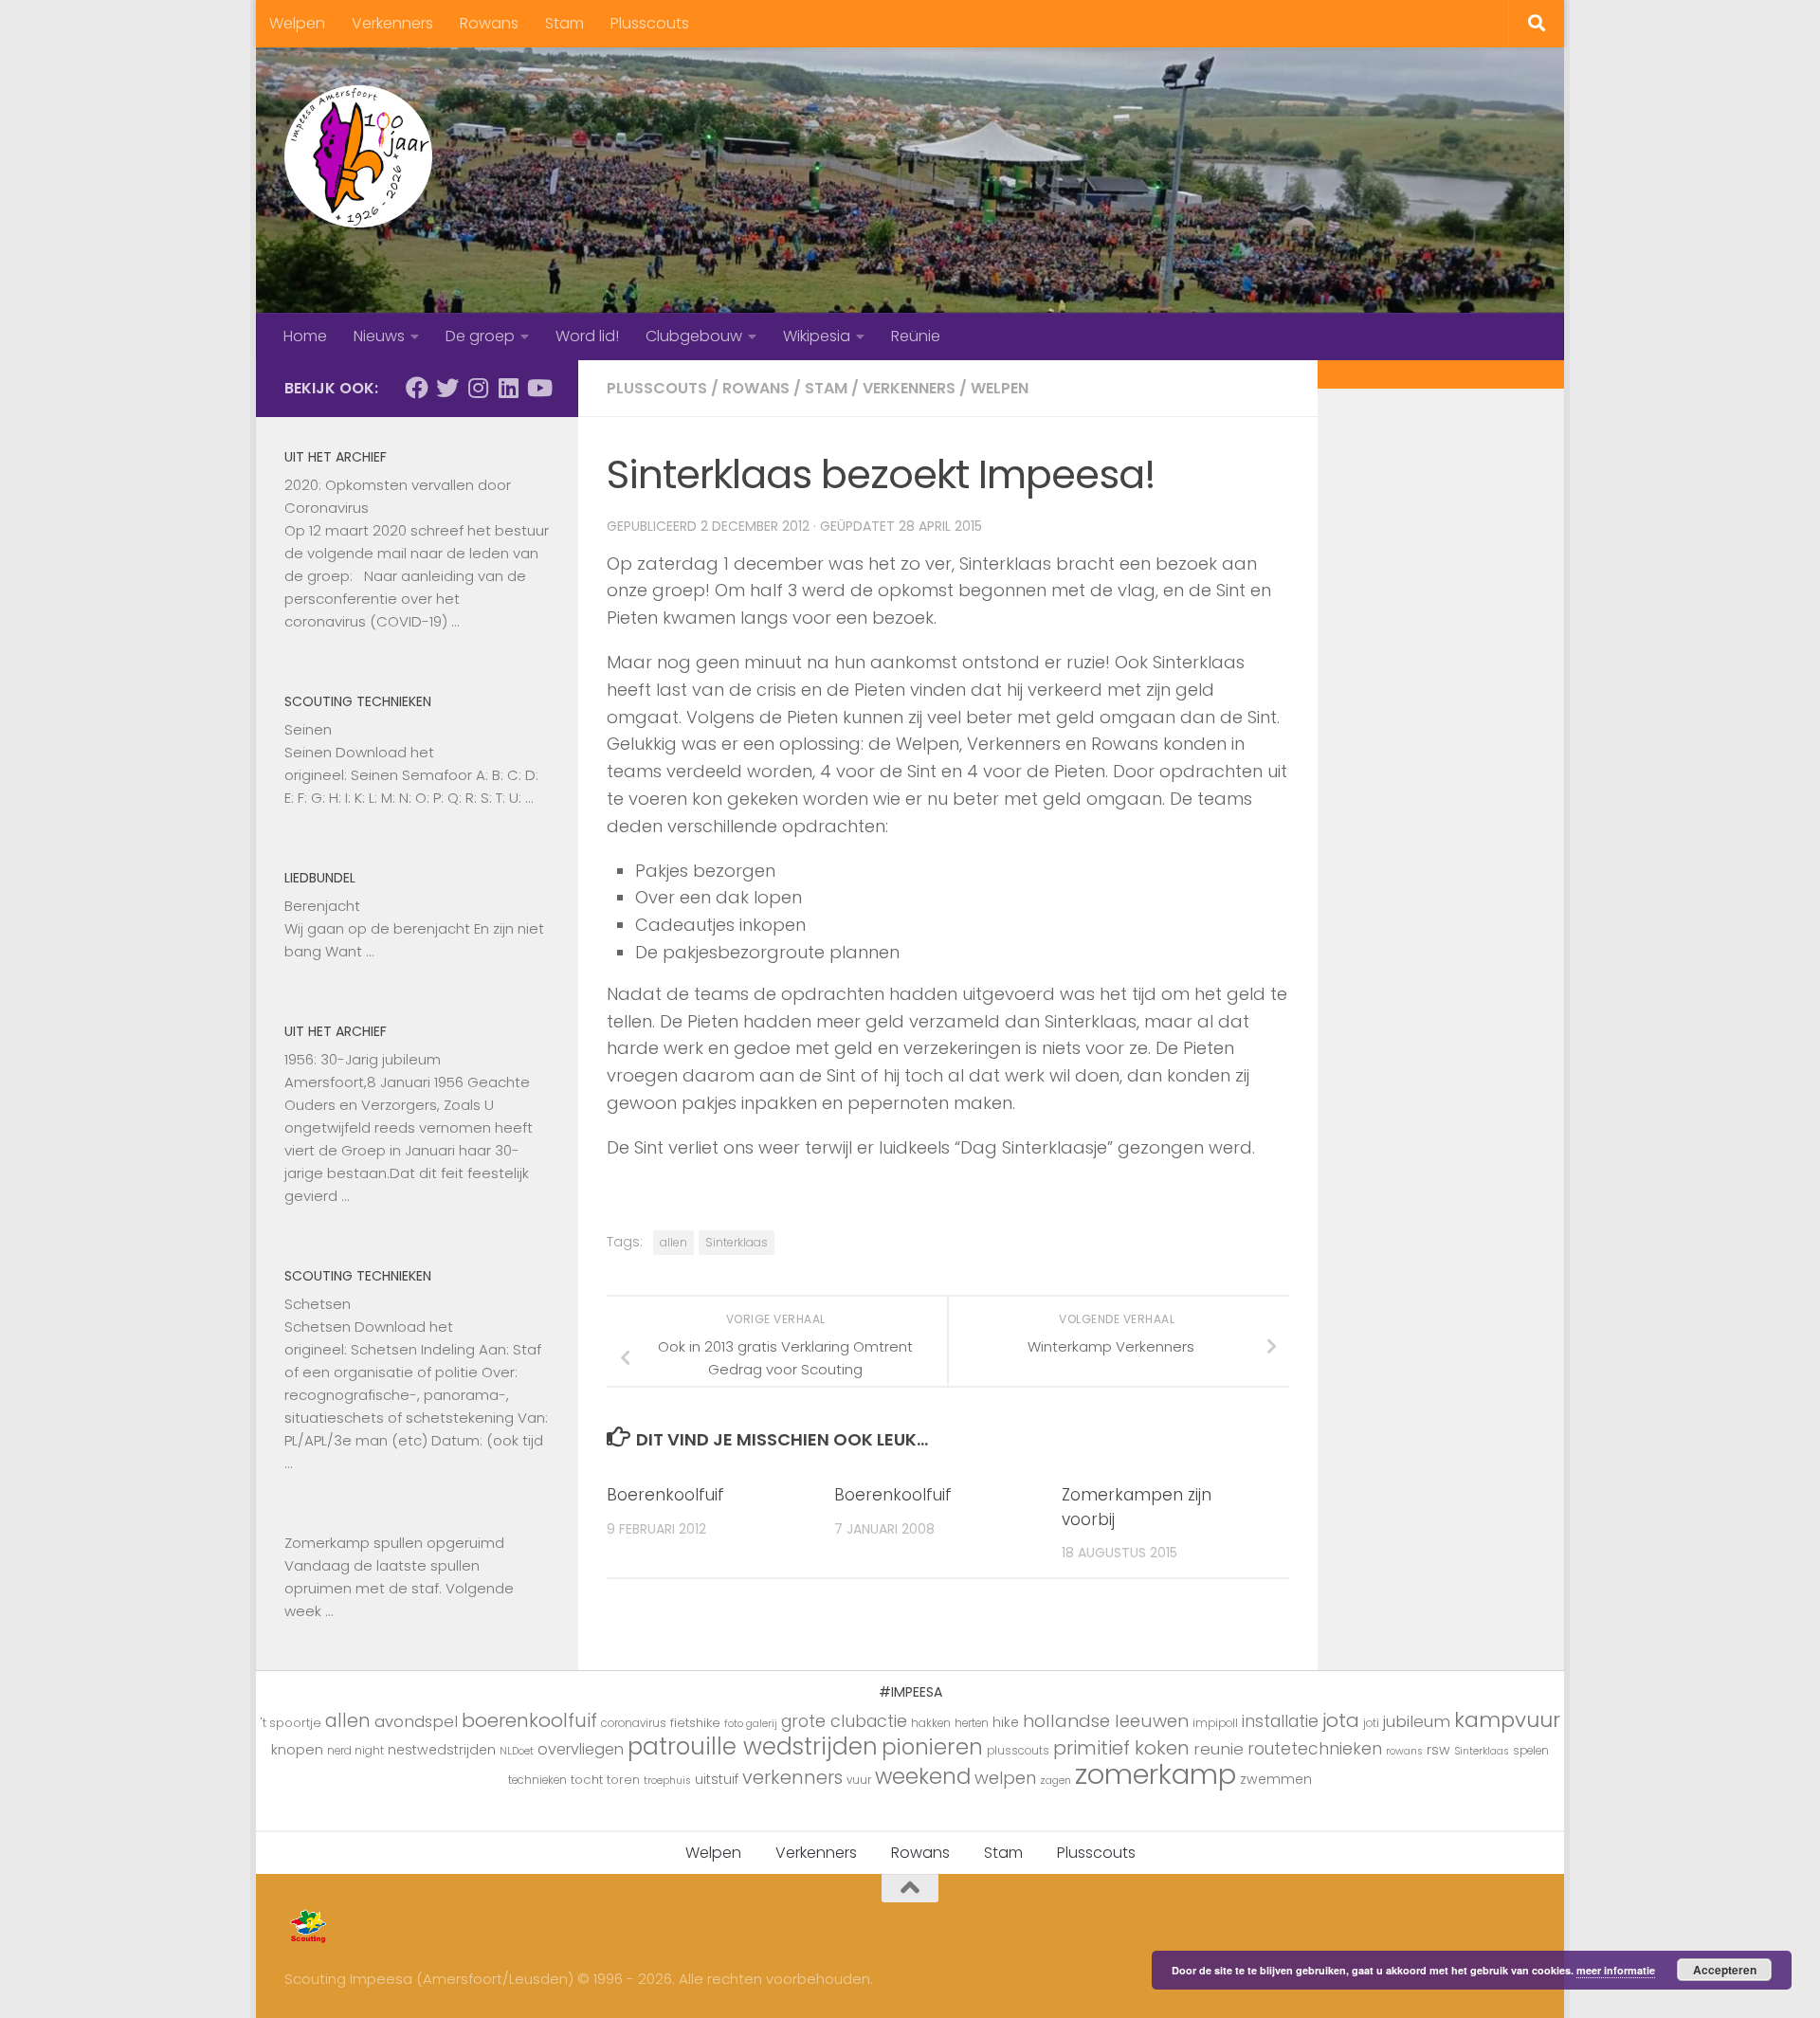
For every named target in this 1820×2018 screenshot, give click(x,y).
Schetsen (318, 1304)
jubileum (1417, 1721)
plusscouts (1018, 1751)
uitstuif (717, 1779)
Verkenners (392, 23)
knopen (297, 1749)
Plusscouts (650, 23)
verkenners (792, 1777)
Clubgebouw (694, 336)
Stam (564, 23)
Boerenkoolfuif (665, 1495)
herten (972, 1723)
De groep (480, 336)
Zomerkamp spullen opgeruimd (394, 1543)
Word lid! (587, 336)
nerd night (355, 1751)
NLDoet (517, 1751)
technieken (537, 1780)
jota (1341, 1720)
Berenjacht (322, 906)
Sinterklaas (737, 1242)
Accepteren (1725, 1970)
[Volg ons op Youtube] (538, 388)
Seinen (308, 729)
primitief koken (1121, 1748)
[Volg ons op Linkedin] (508, 388)
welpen (1005, 1778)
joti (1371, 1723)
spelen (1531, 1751)
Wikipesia (817, 336)
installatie (1280, 1721)
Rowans (489, 23)
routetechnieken (1315, 1749)
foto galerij (751, 1724)
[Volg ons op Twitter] (447, 388)
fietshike (695, 1723)
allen (673, 1242)
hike (1006, 1722)
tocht (587, 1780)
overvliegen (581, 1749)
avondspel (416, 1721)
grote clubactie (844, 1721)
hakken (931, 1723)
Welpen (297, 23)
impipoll (1215, 1723)
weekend (923, 1776)
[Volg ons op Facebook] (417, 388)
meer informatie (1616, 1970)
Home (305, 336)
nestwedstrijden (442, 1750)
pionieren (932, 1747)
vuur (859, 1780)
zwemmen (1276, 1779)
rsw (1438, 1750)
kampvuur (1507, 1720)
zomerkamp (1156, 1774)
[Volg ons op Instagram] (478, 388)
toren (623, 1780)
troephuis (667, 1781)
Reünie (916, 336)
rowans (1404, 1751)
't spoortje (291, 1723)
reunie (1219, 1749)
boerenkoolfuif (529, 1720)
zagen (1056, 1781)
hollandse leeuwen (1106, 1721)
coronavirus (634, 1723)
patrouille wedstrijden (753, 1746)
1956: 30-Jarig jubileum (363, 1059)
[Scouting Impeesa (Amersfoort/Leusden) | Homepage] (358, 156)
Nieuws (379, 336)
